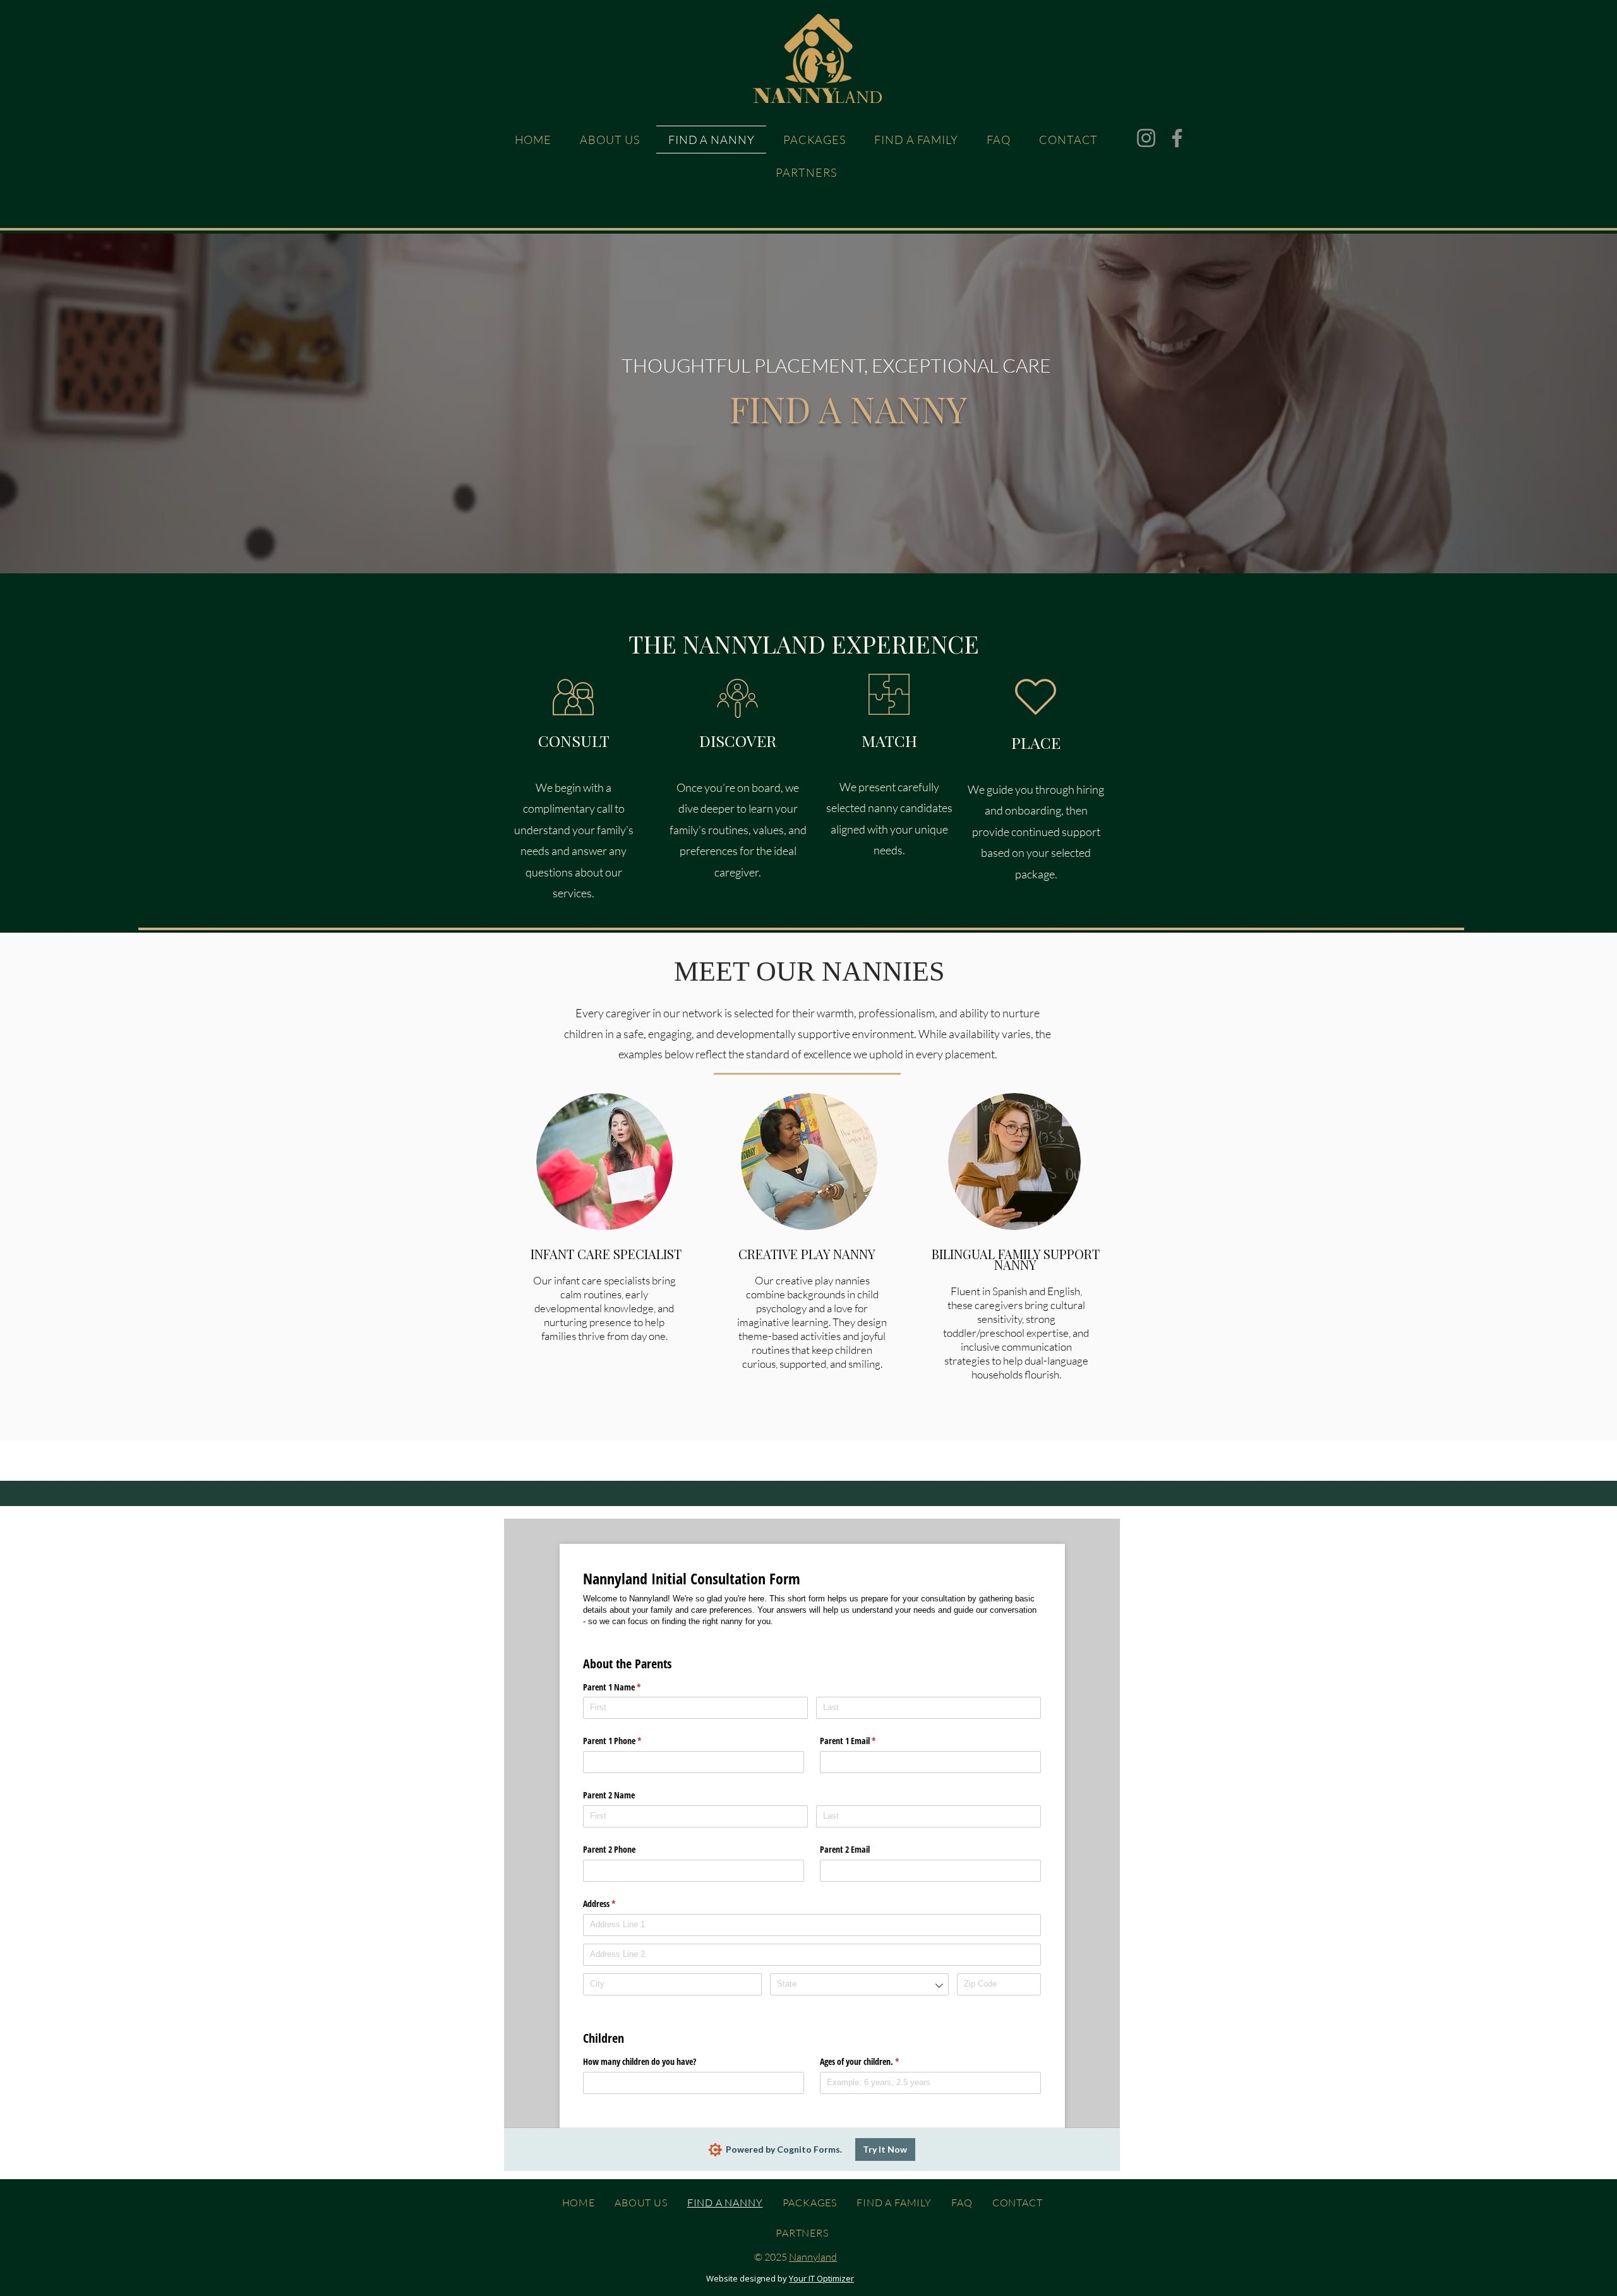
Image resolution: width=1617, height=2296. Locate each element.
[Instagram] (1146, 138)
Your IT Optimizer (821, 2278)
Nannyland (813, 2257)
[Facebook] (1177, 138)
